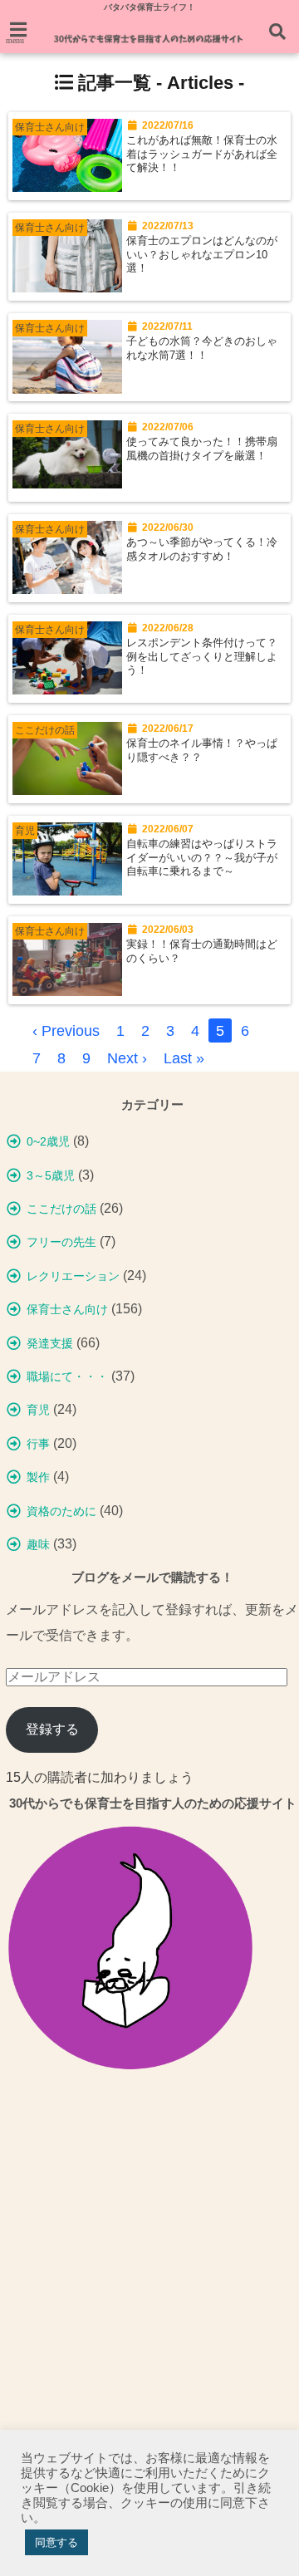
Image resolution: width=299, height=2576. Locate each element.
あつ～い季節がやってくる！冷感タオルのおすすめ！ (202, 549)
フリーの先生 (61, 1242)
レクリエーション (73, 1276)
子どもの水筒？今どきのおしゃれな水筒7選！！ (202, 348)
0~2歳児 (48, 1141)
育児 (38, 1410)
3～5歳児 (51, 1175)
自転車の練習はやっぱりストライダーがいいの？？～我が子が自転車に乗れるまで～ (202, 858)
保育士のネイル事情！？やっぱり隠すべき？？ (202, 750)
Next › (127, 1058)
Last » (184, 1058)
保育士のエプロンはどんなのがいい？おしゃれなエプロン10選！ (202, 255)
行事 (38, 1444)
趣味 (38, 1544)
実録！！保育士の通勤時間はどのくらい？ (202, 951)
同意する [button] (56, 2542)
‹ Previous (66, 1031)
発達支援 (50, 1343)
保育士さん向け (67, 1309)
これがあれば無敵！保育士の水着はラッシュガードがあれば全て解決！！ (202, 154)
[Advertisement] (149, 2278)
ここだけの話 (61, 1209)
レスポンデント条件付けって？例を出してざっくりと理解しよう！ (202, 657)
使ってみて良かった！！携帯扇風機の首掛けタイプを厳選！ (202, 449)
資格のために (61, 1511)
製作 (38, 1477)
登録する (52, 1729)
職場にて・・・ (67, 1376)
